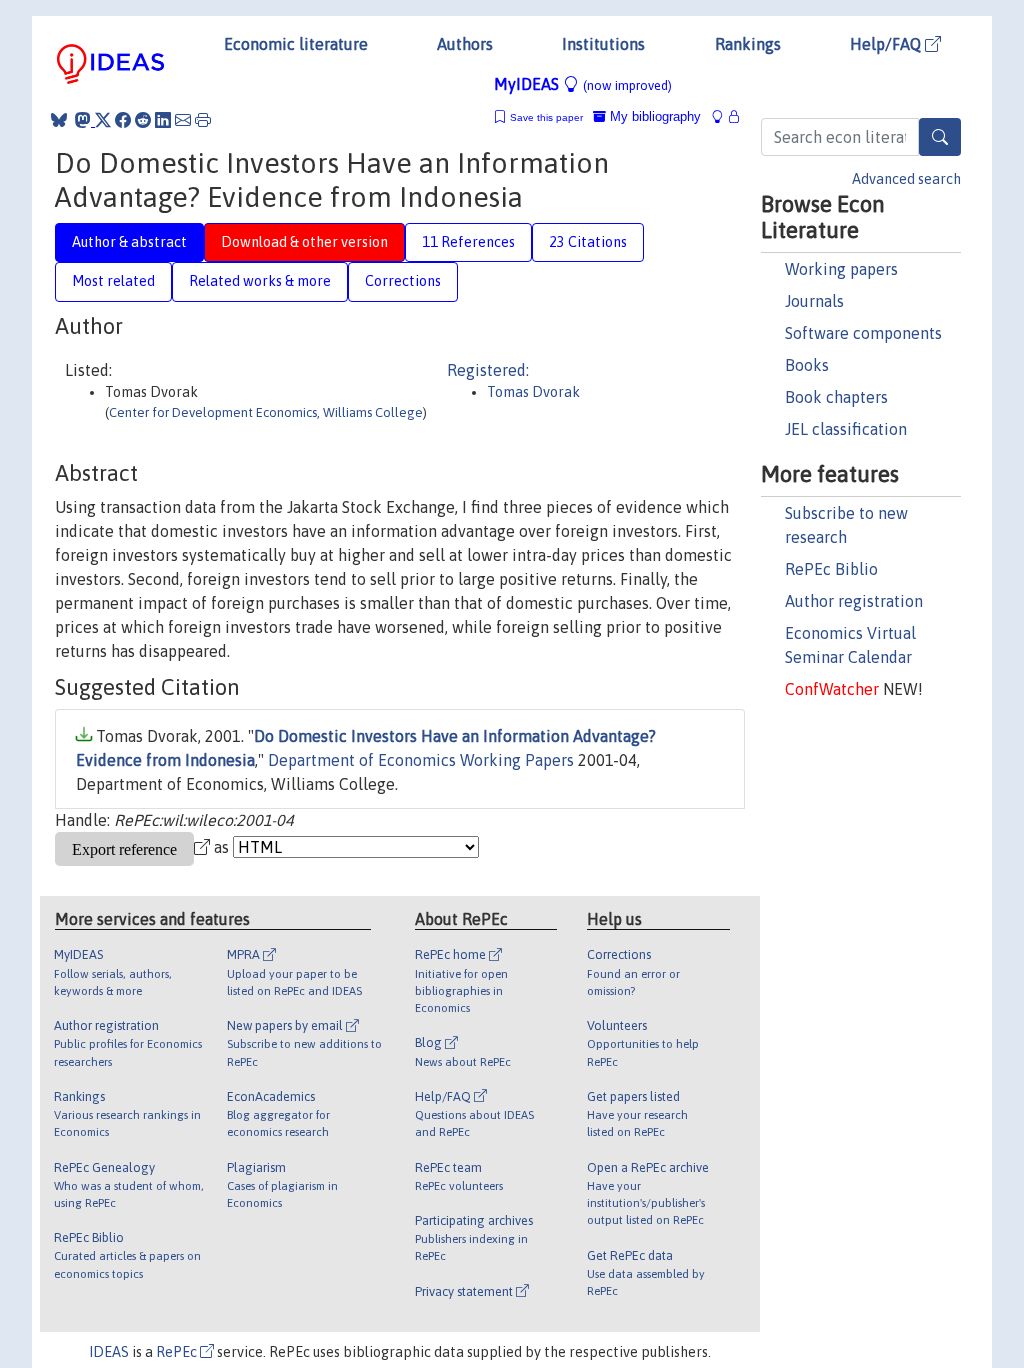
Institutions (603, 44)
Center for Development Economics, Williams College (266, 412)
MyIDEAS (583, 84)
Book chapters (836, 397)
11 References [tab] (468, 242)
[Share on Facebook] (123, 120)
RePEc (178, 1352)
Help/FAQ (887, 44)
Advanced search (906, 179)
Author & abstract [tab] (129, 242)
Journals (814, 301)
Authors (465, 44)
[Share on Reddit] (143, 120)
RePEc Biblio (831, 569)
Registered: (488, 370)
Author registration (854, 601)
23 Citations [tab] (588, 242)
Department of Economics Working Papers (421, 760)
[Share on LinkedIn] (163, 120)
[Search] (940, 137)
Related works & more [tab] (260, 281)
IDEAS (109, 1352)
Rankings (748, 44)
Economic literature (296, 44)
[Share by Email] (183, 120)
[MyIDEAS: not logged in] (723, 116)
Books (807, 365)
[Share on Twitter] (103, 120)
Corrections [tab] (403, 281)
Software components (863, 333)
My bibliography (653, 116)
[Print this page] (203, 120)
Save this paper (546, 117)
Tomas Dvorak (533, 392)
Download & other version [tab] (304, 242)
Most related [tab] (113, 281)
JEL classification (846, 429)
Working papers (841, 269)
